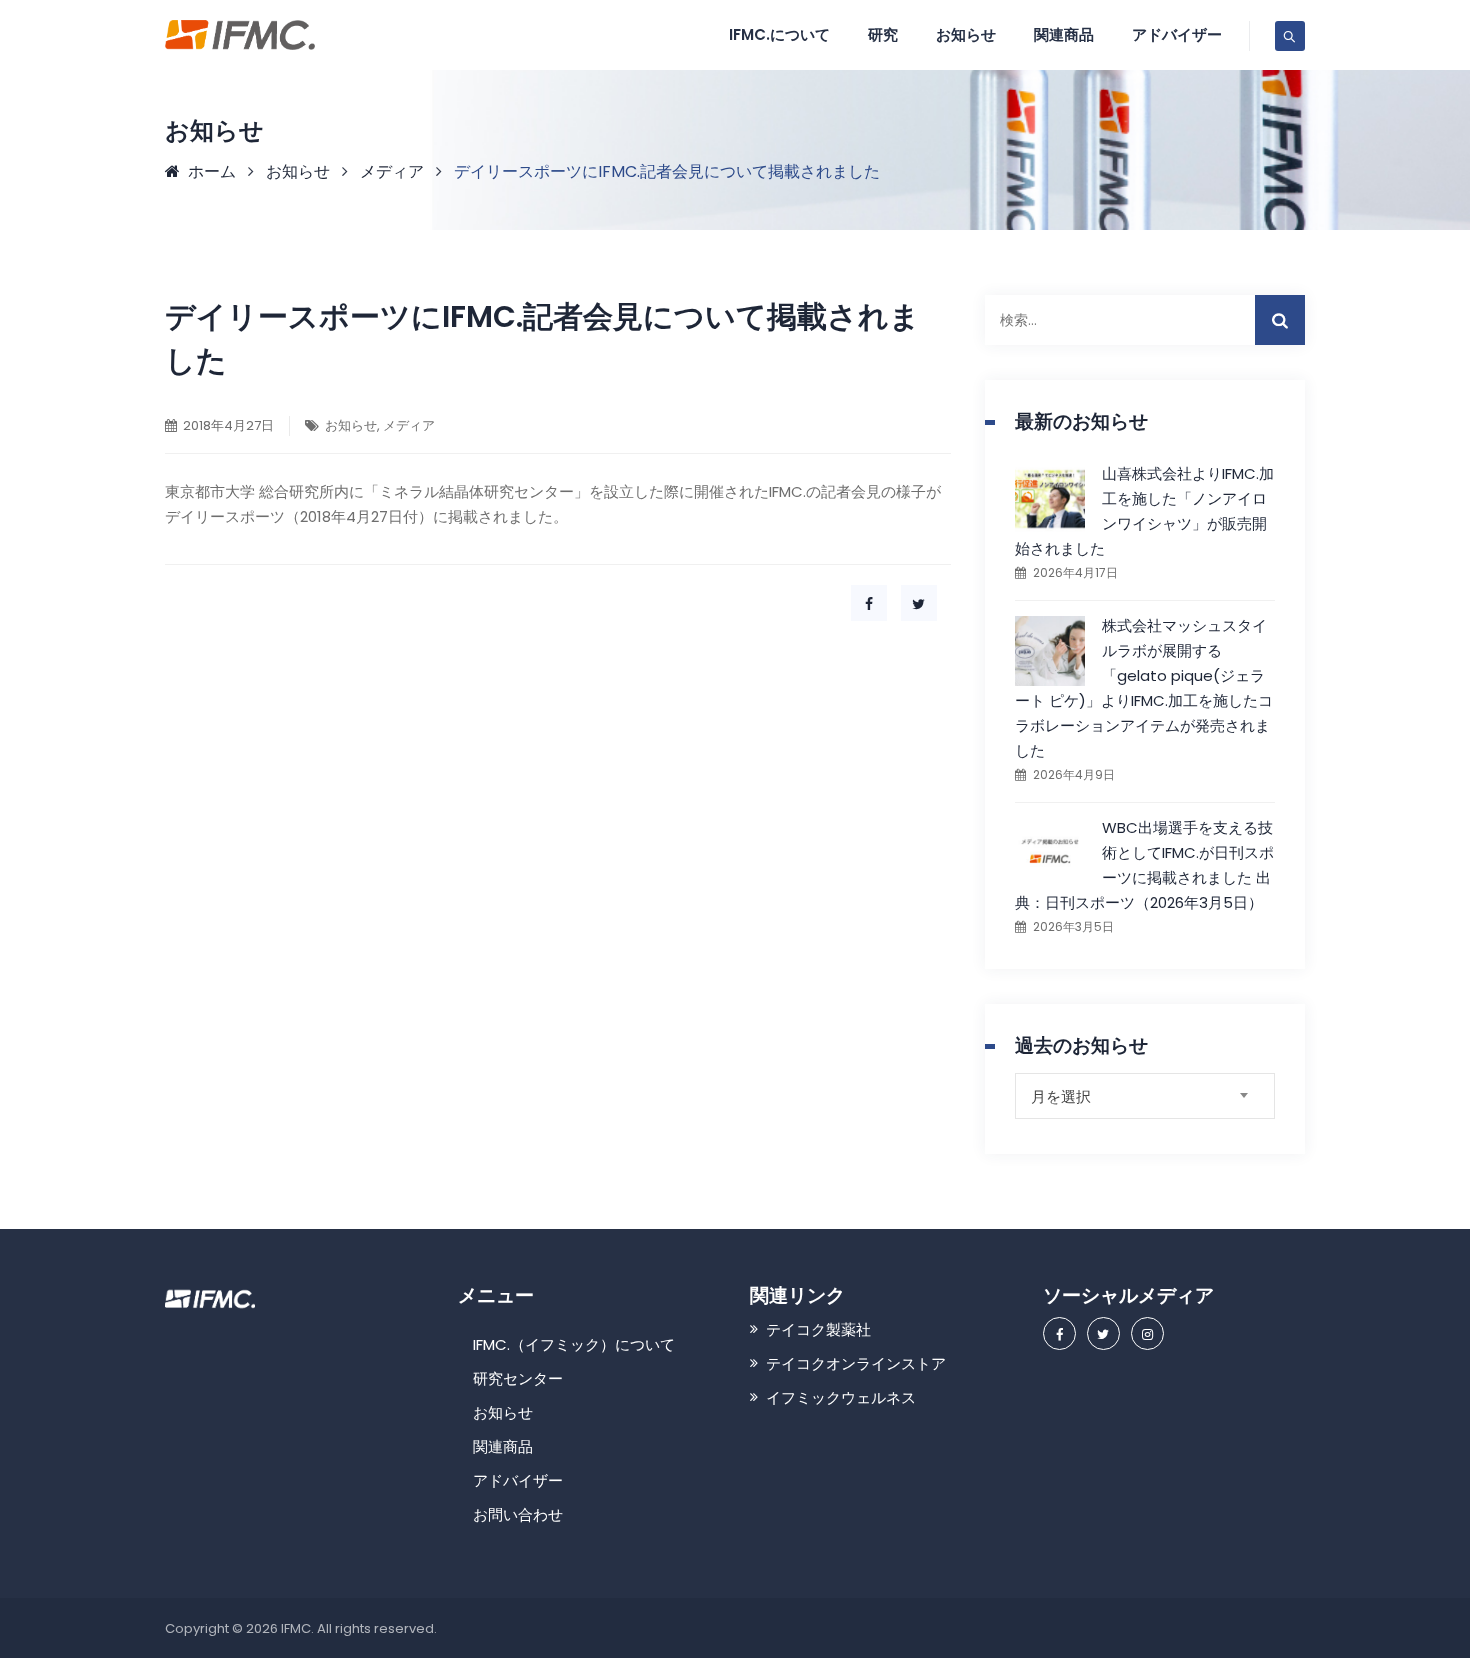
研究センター (518, 1378)
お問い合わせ (518, 1514)
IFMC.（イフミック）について (574, 1344)
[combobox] (1145, 1096)
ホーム (208, 171)
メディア (409, 425)
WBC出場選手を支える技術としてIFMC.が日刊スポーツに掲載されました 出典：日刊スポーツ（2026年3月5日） (1144, 865)
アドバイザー (1177, 34)
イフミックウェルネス (841, 1397)
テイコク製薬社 (818, 1329)
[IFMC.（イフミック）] (240, 35)
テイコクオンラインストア (856, 1363)
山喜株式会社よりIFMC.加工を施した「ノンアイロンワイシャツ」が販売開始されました (1144, 511)
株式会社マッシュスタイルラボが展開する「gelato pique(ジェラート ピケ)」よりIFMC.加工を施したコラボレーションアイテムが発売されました (1144, 688)
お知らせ (966, 34)
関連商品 (503, 1446)
